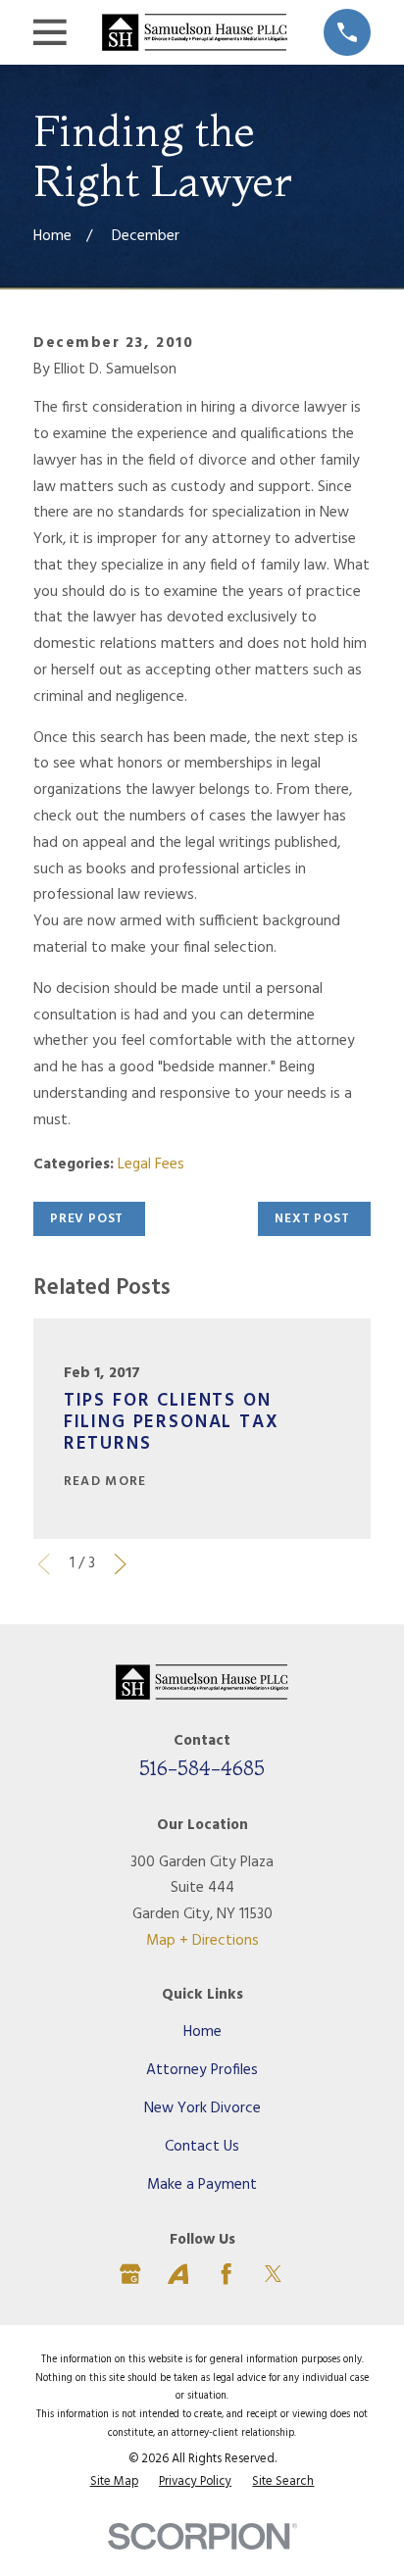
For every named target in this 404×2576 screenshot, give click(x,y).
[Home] (195, 32)
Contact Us (202, 2147)
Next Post (312, 1219)
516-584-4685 (202, 1768)
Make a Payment (202, 2185)
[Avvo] (178, 2274)
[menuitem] (114, 2482)
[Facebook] (226, 2274)
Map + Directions (202, 1941)
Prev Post (87, 1219)
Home (202, 2032)
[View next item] (120, 1564)
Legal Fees (151, 1164)
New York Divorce (202, 2108)
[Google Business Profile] (130, 2274)
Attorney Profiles (202, 2070)
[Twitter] (273, 2274)
